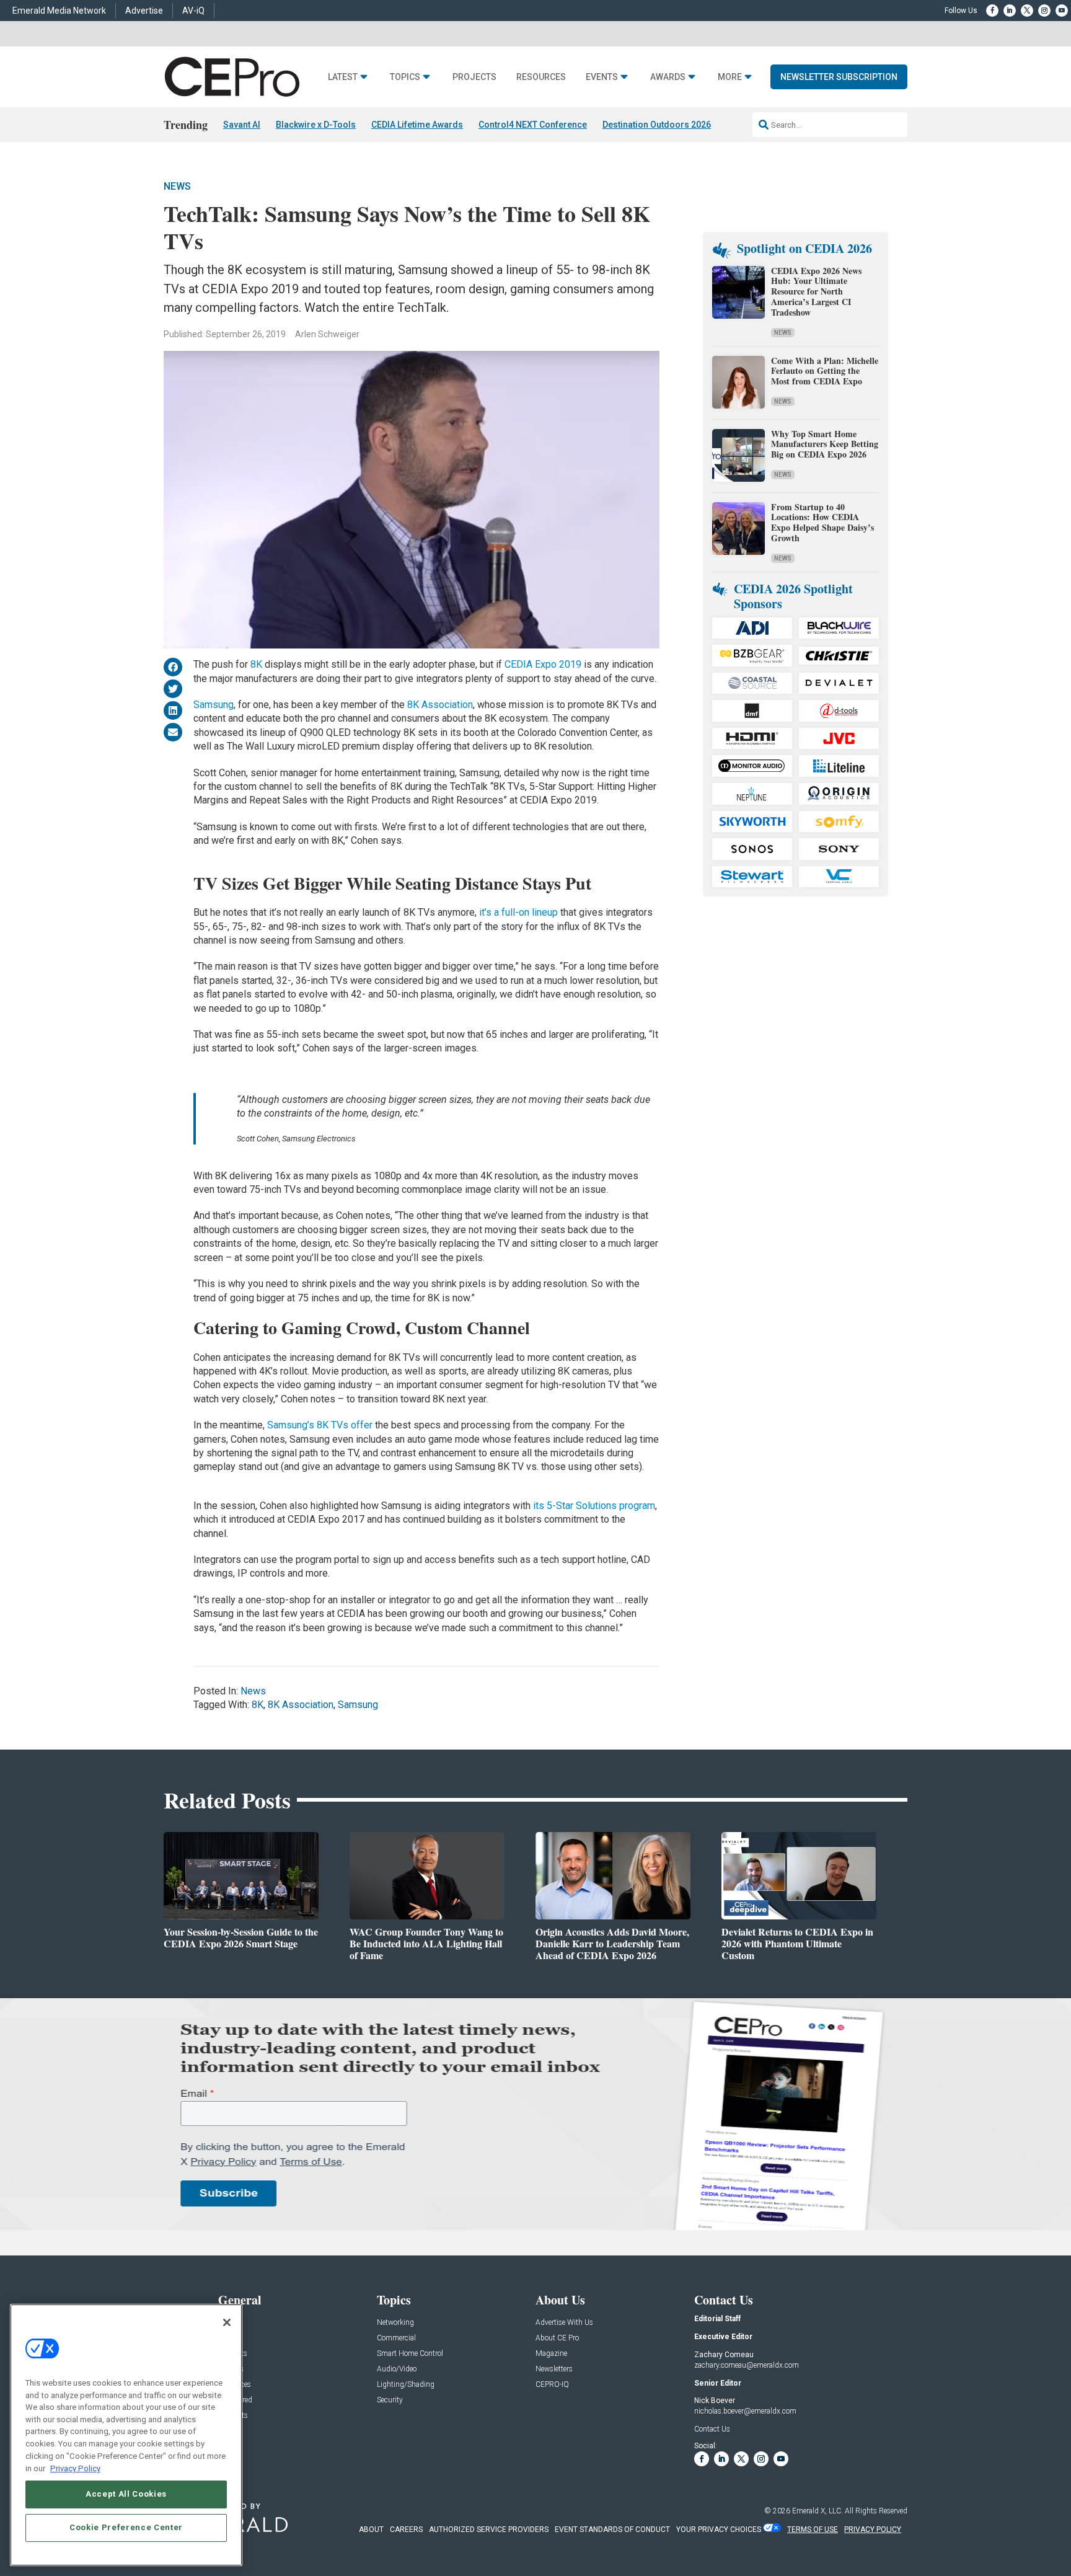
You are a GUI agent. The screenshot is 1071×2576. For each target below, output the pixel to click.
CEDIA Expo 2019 (543, 664)
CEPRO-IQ (552, 2385)
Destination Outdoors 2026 (657, 125)
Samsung (214, 705)
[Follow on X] (1027, 11)
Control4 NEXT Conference (533, 125)
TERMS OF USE (813, 2530)
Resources (541, 77)
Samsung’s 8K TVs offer (320, 1425)
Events (602, 77)
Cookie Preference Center (126, 2527)
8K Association (440, 705)
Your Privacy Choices (719, 2530)
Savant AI (242, 125)
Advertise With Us (564, 2323)
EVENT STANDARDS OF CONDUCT (612, 2530)
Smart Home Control (410, 2354)
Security (390, 2400)
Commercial (396, 2338)
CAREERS (406, 2530)
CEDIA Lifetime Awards (417, 125)
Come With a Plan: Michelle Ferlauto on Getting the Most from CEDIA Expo (825, 371)
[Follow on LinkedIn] (1010, 11)
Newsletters (554, 2369)
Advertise (144, 11)
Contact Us (712, 2429)
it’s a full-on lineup (518, 912)
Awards (668, 77)
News (177, 186)
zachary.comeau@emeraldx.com (747, 2365)
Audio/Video (397, 2369)
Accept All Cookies (126, 2494)
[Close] (227, 2322)
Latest (343, 77)
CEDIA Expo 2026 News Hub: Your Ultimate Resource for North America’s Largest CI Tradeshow (816, 291)
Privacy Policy (75, 2468)
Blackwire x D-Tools (316, 125)
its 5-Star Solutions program (594, 1506)
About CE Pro (557, 2338)
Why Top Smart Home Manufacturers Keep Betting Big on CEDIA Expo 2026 (825, 444)
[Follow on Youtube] (1062, 11)
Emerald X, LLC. (818, 2511)
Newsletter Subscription (839, 77)
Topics (405, 77)
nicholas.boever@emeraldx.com (745, 2411)
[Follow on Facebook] (992, 11)
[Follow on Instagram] (1044, 11)
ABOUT (371, 2530)
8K (256, 664)
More (730, 77)
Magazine (551, 2354)
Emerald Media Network (59, 11)
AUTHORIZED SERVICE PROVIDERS (489, 2530)
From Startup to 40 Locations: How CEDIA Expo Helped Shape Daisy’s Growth (822, 522)
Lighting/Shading (406, 2385)
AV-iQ (193, 11)
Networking (395, 2323)
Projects (474, 77)
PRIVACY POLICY (873, 2530)
